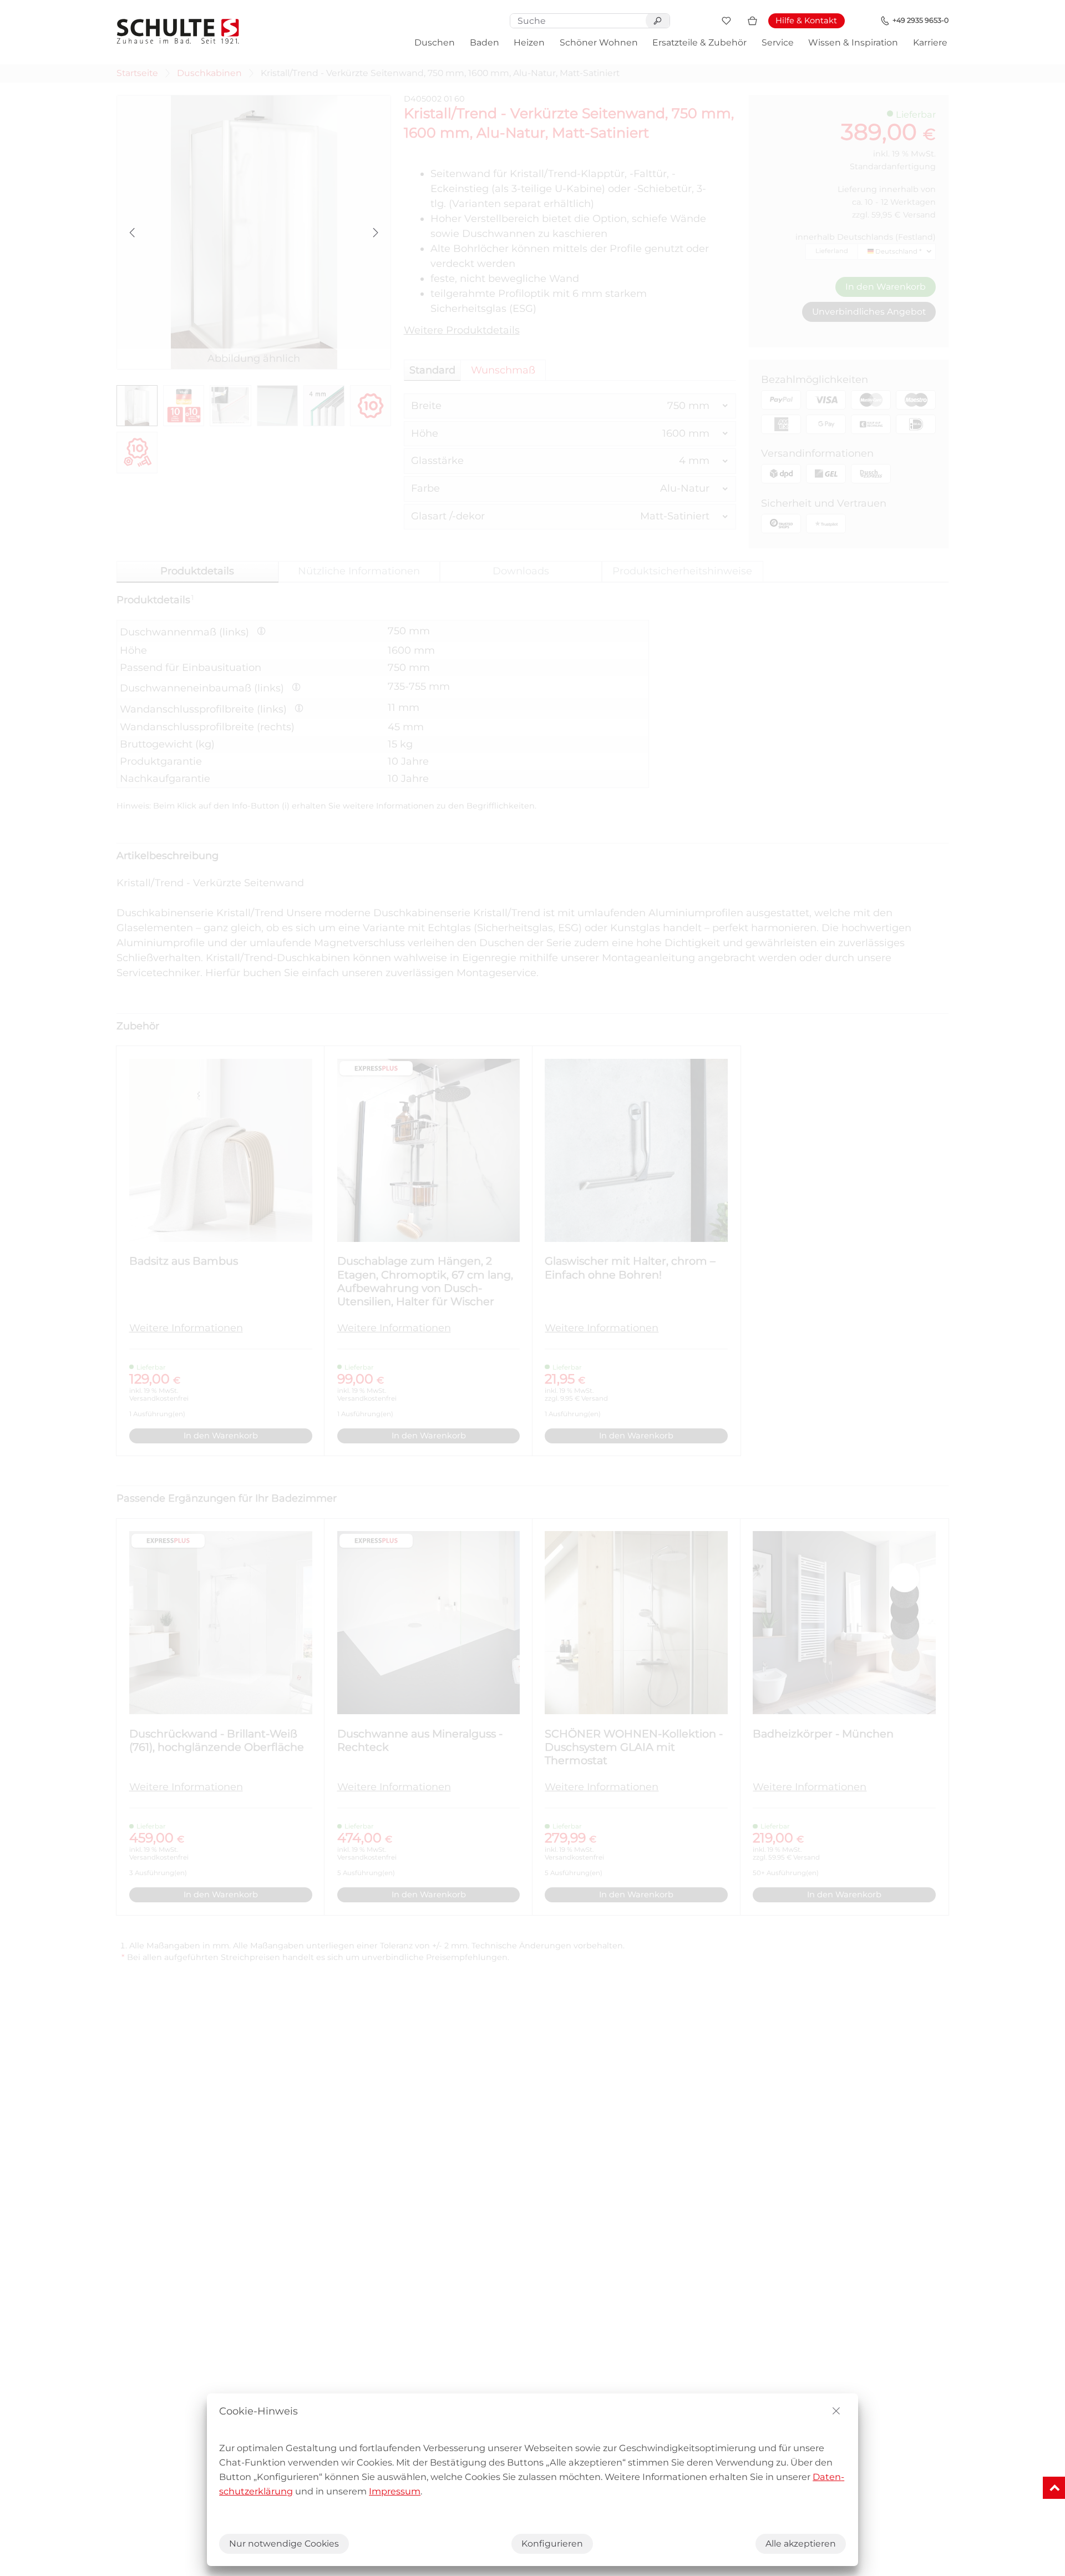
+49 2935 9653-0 (921, 20)
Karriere (930, 42)
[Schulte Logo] (178, 31)
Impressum (395, 2491)
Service (778, 42)
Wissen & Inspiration (853, 42)
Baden (485, 42)
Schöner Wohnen (599, 42)
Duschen (435, 42)
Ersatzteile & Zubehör (699, 42)
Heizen (529, 42)
